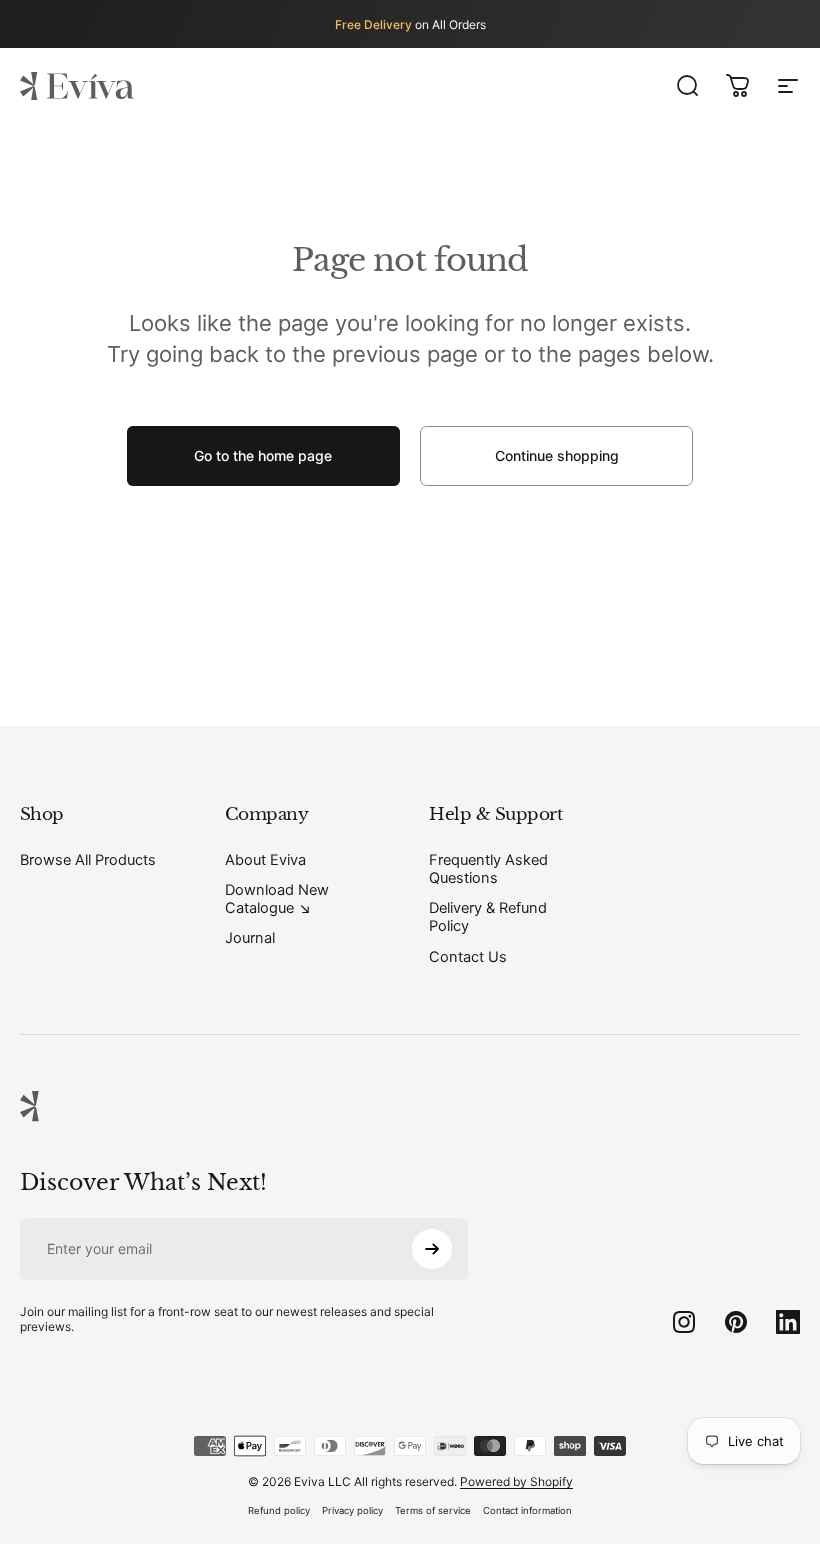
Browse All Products (88, 860)
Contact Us (468, 957)
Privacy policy (352, 1510)
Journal (250, 938)
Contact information (527, 1510)
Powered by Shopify (516, 1481)
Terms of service (433, 1510)
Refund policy (279, 1510)
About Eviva (265, 860)
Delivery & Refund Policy (488, 917)
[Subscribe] (432, 1249)
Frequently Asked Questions (488, 869)
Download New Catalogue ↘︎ (277, 899)
